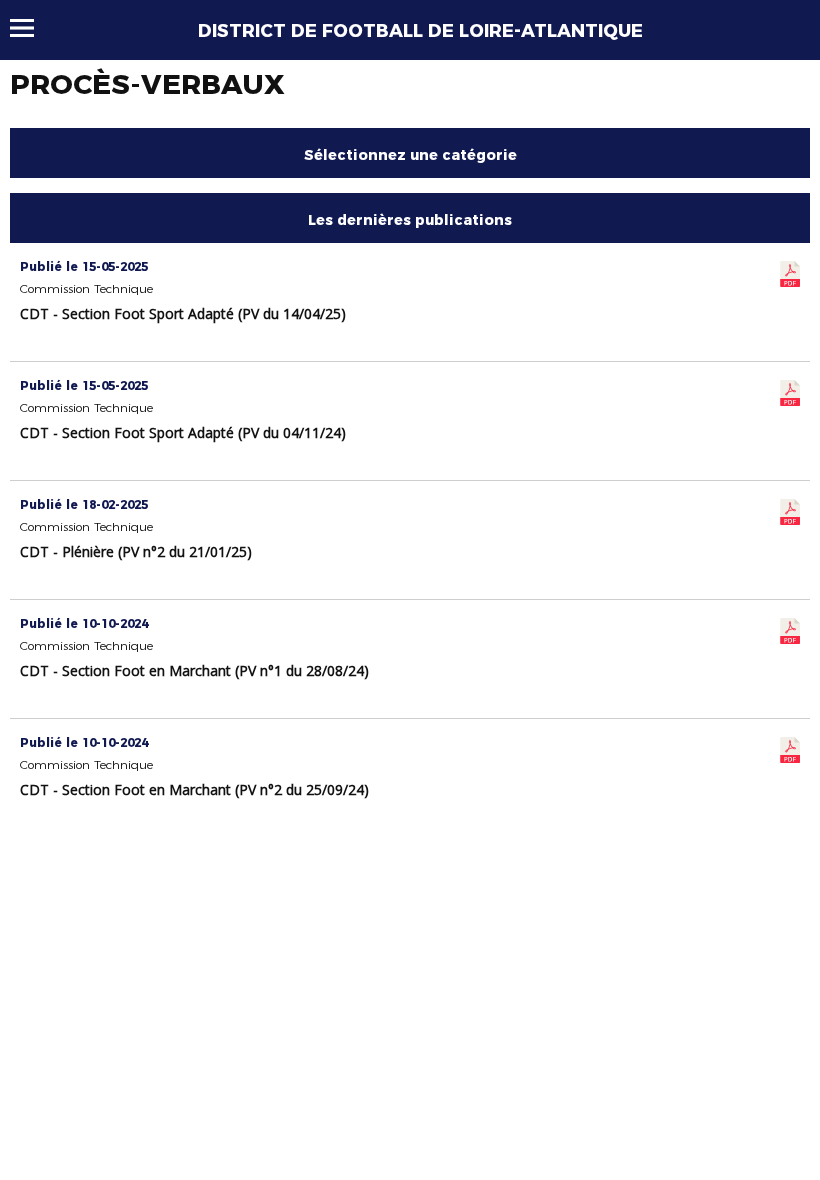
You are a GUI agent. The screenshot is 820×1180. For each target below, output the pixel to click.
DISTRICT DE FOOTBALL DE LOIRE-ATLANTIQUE (420, 31)
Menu (31, 28)
